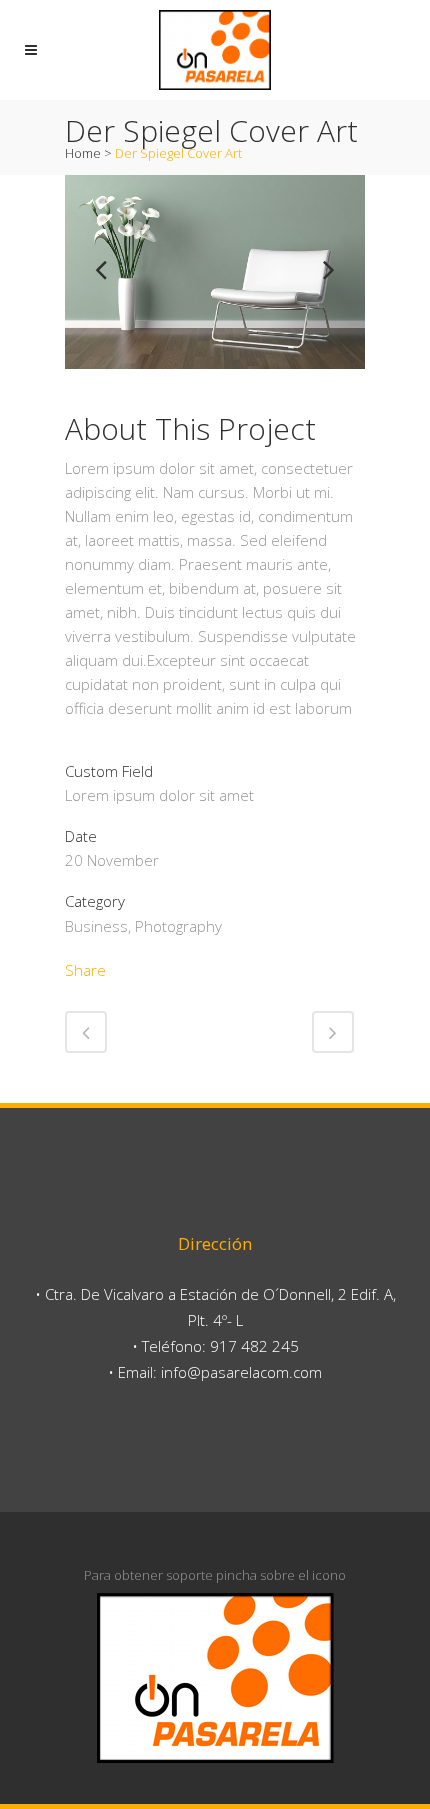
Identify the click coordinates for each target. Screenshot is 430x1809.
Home (83, 153)
